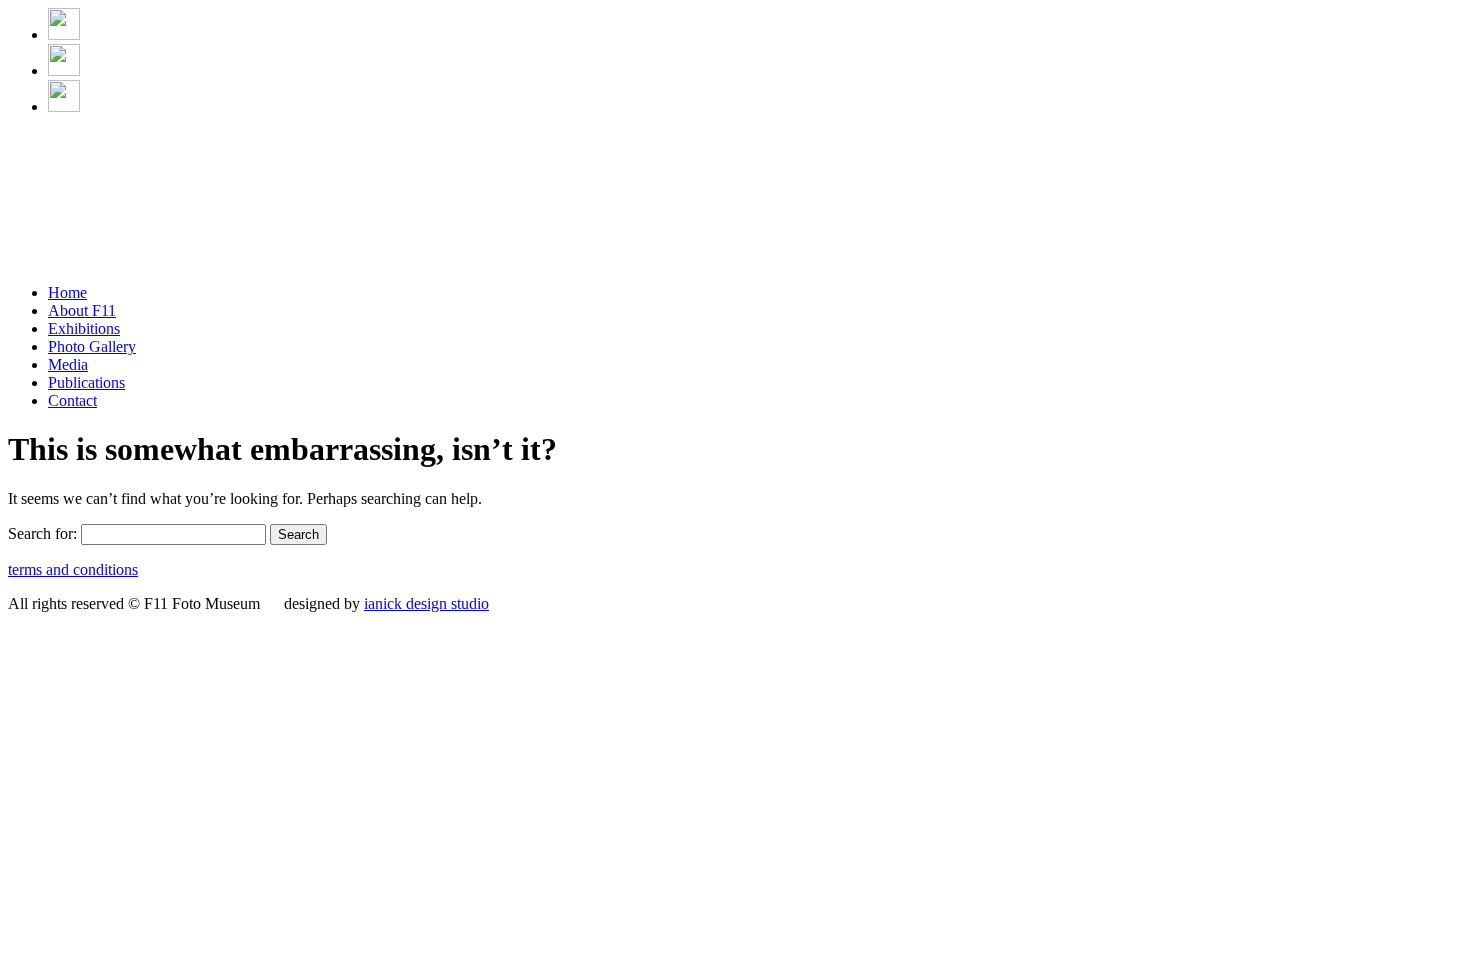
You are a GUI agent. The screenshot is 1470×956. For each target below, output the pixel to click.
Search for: (42, 533)
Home (67, 292)
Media (68, 364)
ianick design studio (426, 603)
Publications (86, 382)
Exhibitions (84, 328)
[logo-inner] (179, 262)
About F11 (82, 310)
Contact (72, 400)
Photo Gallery (92, 346)
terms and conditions (73, 569)
